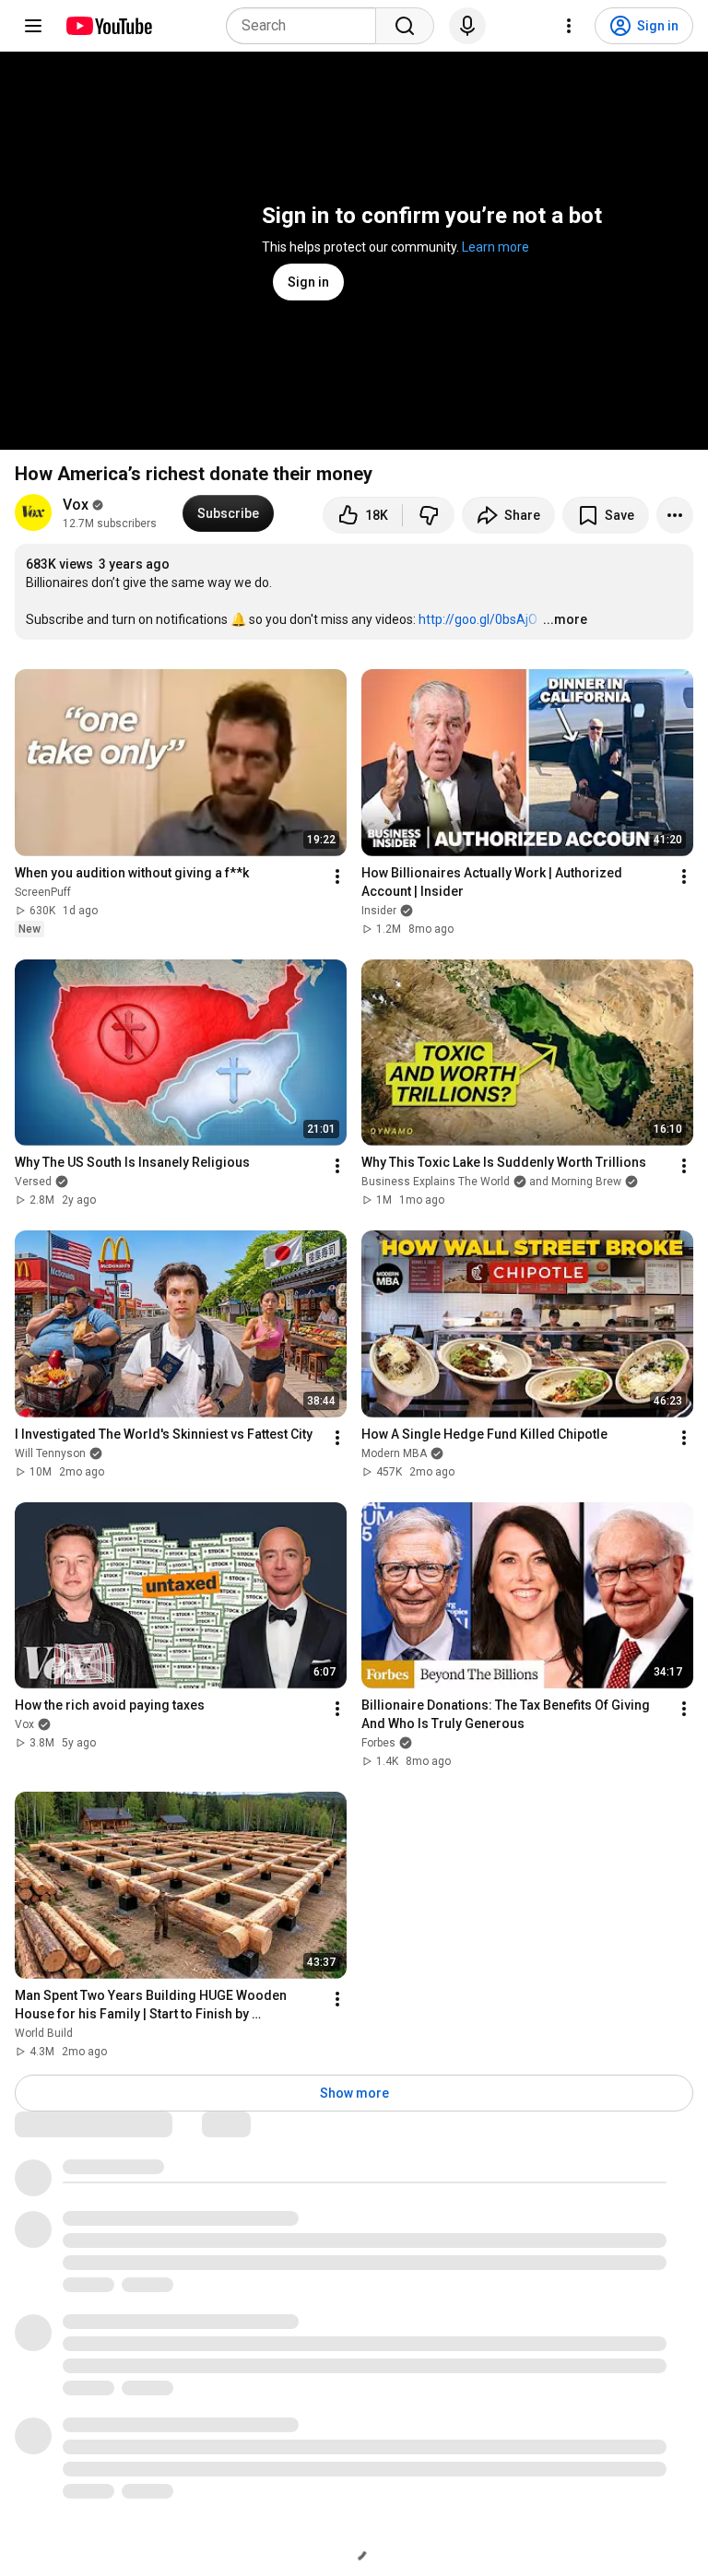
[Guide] (33, 26)
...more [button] (565, 619)
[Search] (405, 26)
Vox (76, 505)
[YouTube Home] (108, 26)
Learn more (496, 247)
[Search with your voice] (467, 26)
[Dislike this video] (429, 515)
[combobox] (307, 26)
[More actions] (675, 515)
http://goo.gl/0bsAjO (478, 619)
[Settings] (569, 26)
